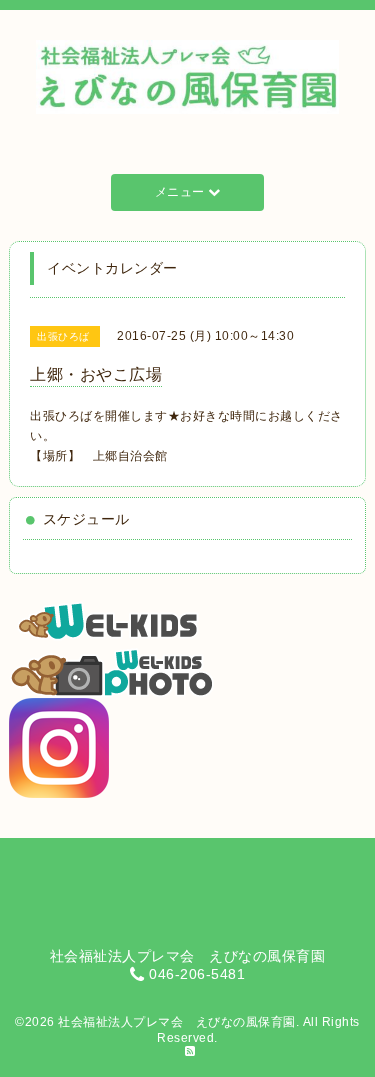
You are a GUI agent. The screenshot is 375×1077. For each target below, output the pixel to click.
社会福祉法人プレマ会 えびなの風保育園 (177, 1022)
